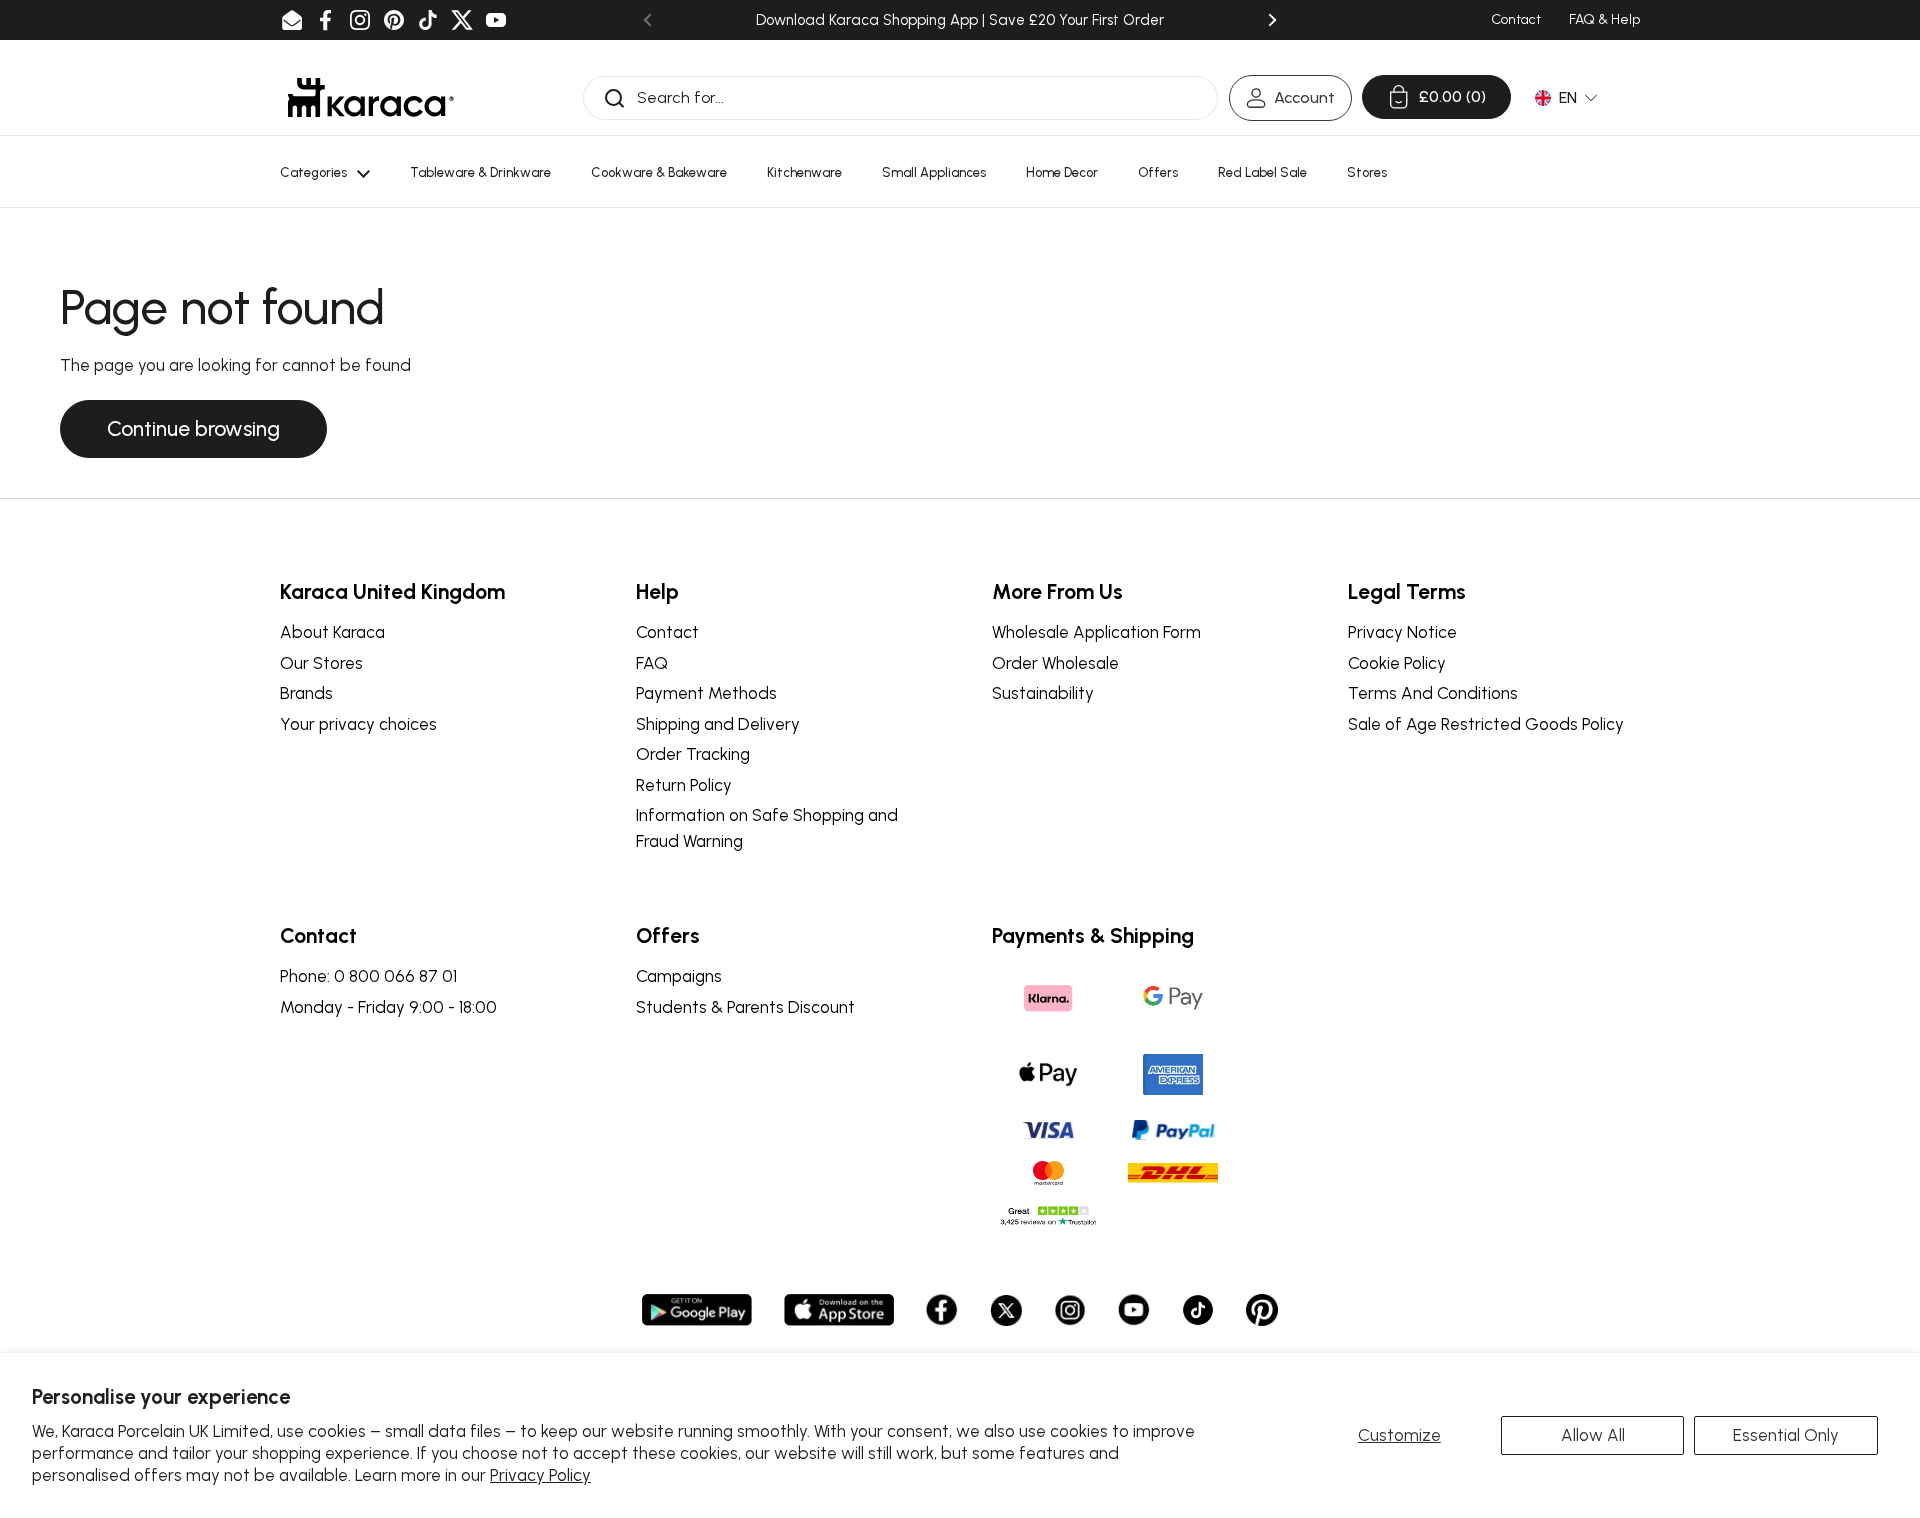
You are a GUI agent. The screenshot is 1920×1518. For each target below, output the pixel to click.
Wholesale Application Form (1096, 632)
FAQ (652, 663)
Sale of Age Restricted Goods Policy (1486, 724)
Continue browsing (193, 428)
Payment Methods (706, 693)
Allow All (1593, 1435)
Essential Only (1786, 1435)
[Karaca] (371, 97)
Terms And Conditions (1433, 693)
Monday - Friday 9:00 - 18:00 (388, 1007)
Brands (306, 693)
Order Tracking (693, 754)
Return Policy (684, 785)
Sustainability (1043, 693)
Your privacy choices (358, 724)
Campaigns (679, 976)
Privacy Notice (1402, 632)
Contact (667, 632)
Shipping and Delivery (718, 724)
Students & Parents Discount (745, 1007)
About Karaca (332, 632)
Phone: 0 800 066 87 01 (368, 976)
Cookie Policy (1397, 663)
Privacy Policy (540, 1475)
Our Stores (321, 663)
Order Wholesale (1055, 663)
